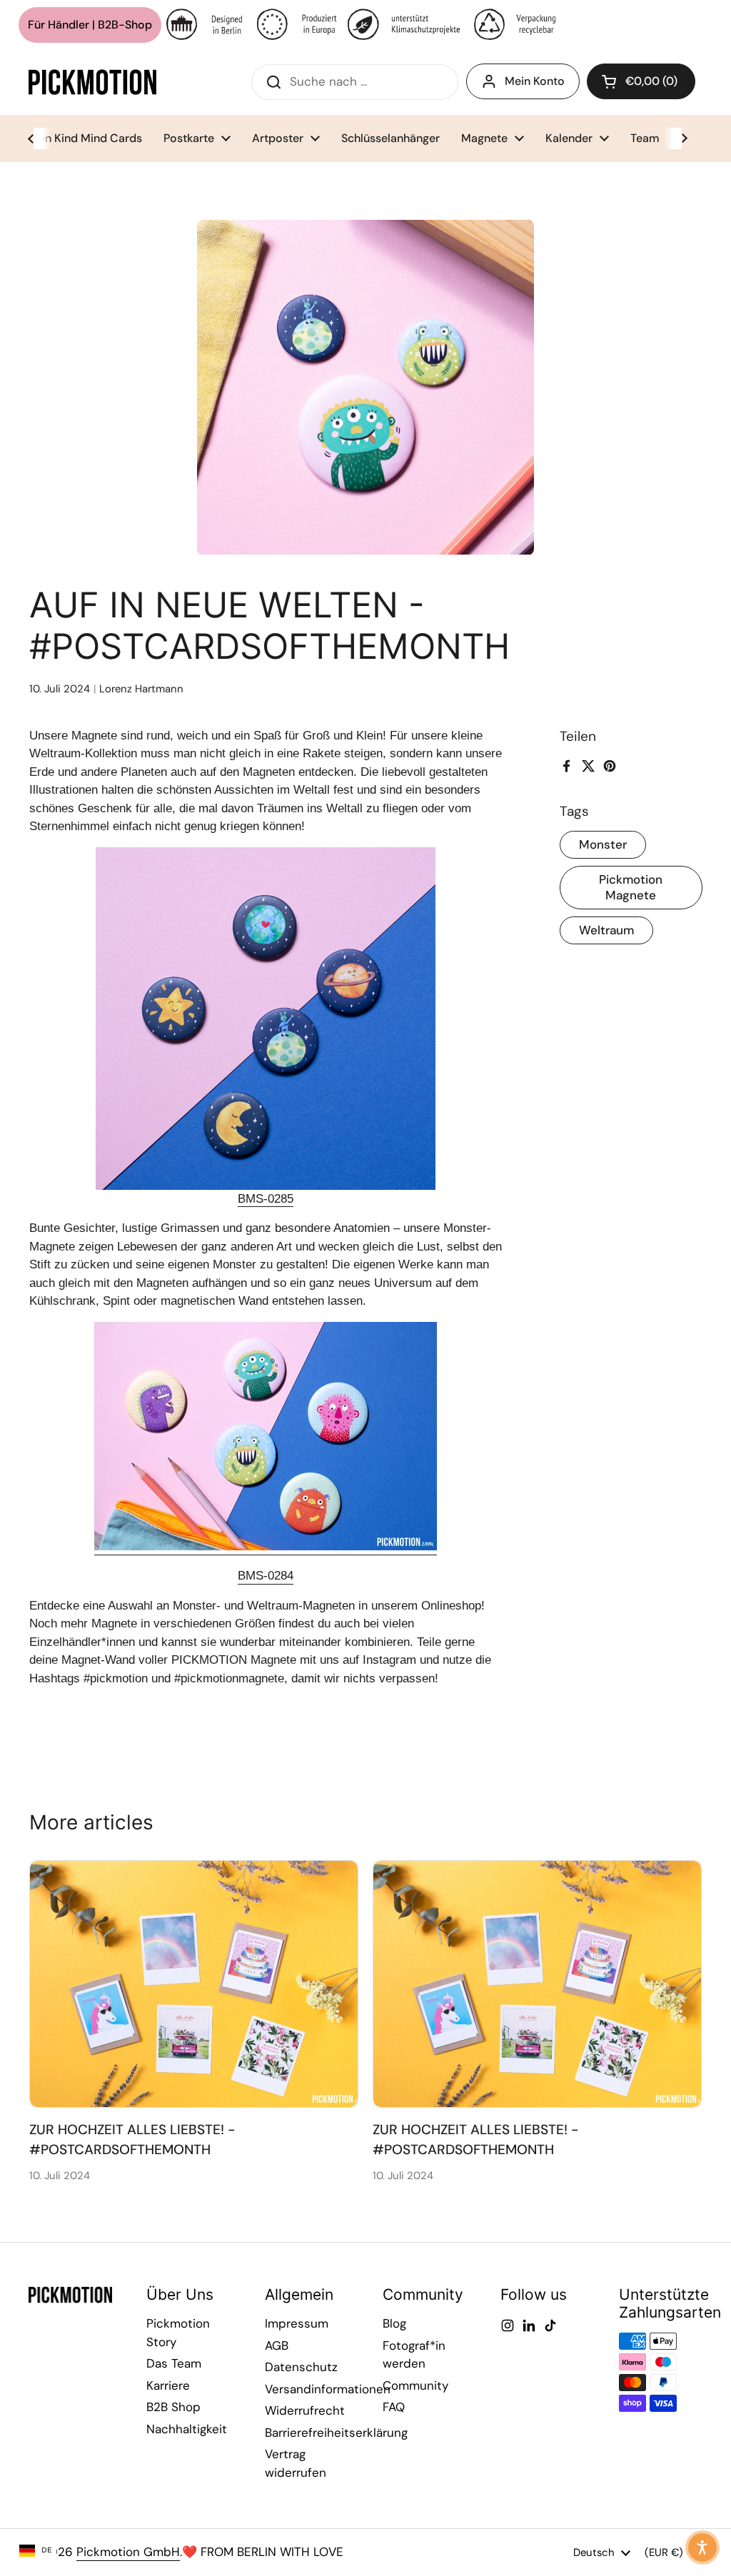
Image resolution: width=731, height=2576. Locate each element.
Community (415, 2385)
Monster (603, 844)
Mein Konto (535, 81)
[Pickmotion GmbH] (92, 82)
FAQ (394, 2407)
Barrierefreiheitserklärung (336, 2433)
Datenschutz (301, 2367)
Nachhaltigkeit (187, 2429)
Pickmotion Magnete (631, 887)
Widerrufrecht (305, 2410)
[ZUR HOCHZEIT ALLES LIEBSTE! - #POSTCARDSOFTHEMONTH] (194, 1984)
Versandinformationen (328, 2389)
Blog (394, 2323)
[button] (641, 81)
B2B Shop (173, 2407)
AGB (277, 2345)
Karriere (168, 2385)
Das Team (174, 2363)
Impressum (297, 2323)
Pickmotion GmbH (128, 2552)
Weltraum (606, 930)
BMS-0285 (266, 1199)
